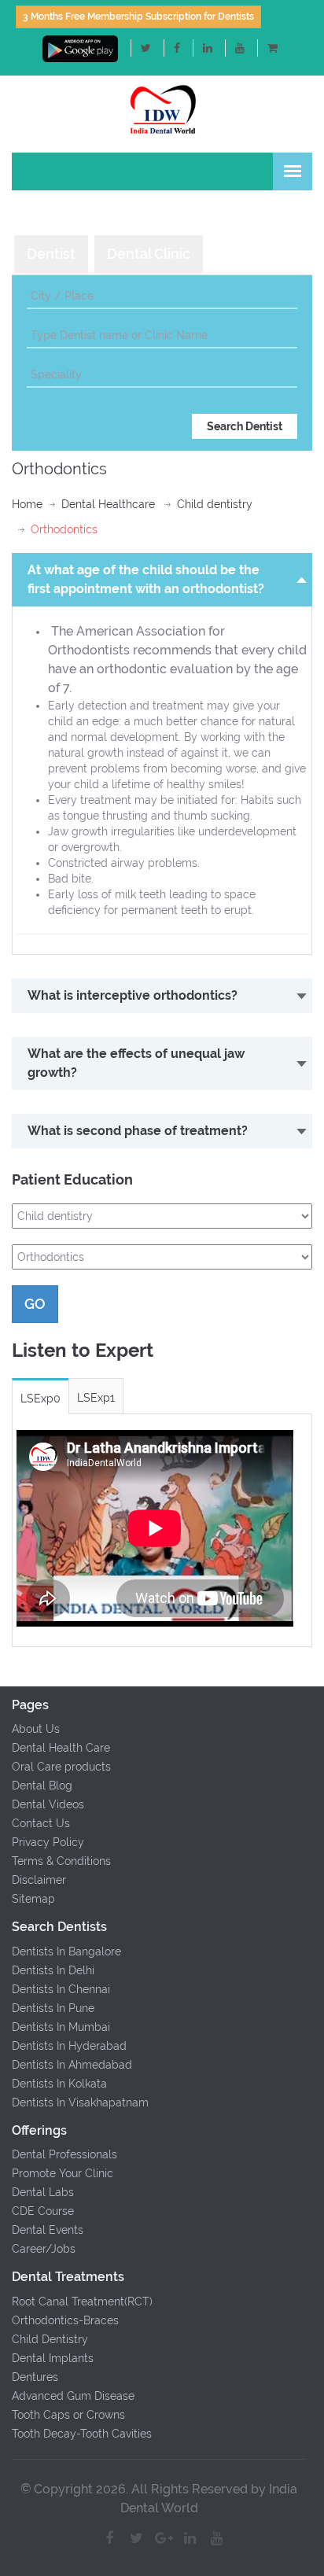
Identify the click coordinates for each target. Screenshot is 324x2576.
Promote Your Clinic (63, 2173)
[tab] (51, 254)
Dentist (51, 254)
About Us (36, 1729)
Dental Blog (42, 1786)
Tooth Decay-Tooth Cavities (82, 2434)
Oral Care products (61, 1767)
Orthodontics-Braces (65, 2320)
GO (35, 1304)
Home (27, 504)
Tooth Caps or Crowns (68, 2415)
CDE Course (43, 2211)
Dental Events (48, 2230)
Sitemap (33, 1899)
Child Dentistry (50, 2339)
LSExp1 (96, 1398)
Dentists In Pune (53, 2008)
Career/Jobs (44, 2249)
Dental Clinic (149, 254)
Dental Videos (48, 1804)
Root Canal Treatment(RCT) (82, 2301)
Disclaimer (39, 1880)
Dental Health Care (61, 1748)
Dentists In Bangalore (66, 1951)
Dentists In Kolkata (59, 2084)
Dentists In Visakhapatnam (80, 2102)
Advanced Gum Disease (73, 2396)
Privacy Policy (48, 1842)
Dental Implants (53, 2358)
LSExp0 (40, 1399)
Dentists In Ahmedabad (72, 2065)
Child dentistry (215, 504)
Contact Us (41, 1823)
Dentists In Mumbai (61, 2027)
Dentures (35, 2377)
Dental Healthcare (108, 504)
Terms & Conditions (61, 1861)
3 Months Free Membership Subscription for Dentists (138, 17)
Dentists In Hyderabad (69, 2046)
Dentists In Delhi (53, 1970)
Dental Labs (43, 2192)
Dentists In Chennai (61, 1989)
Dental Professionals (64, 2154)
